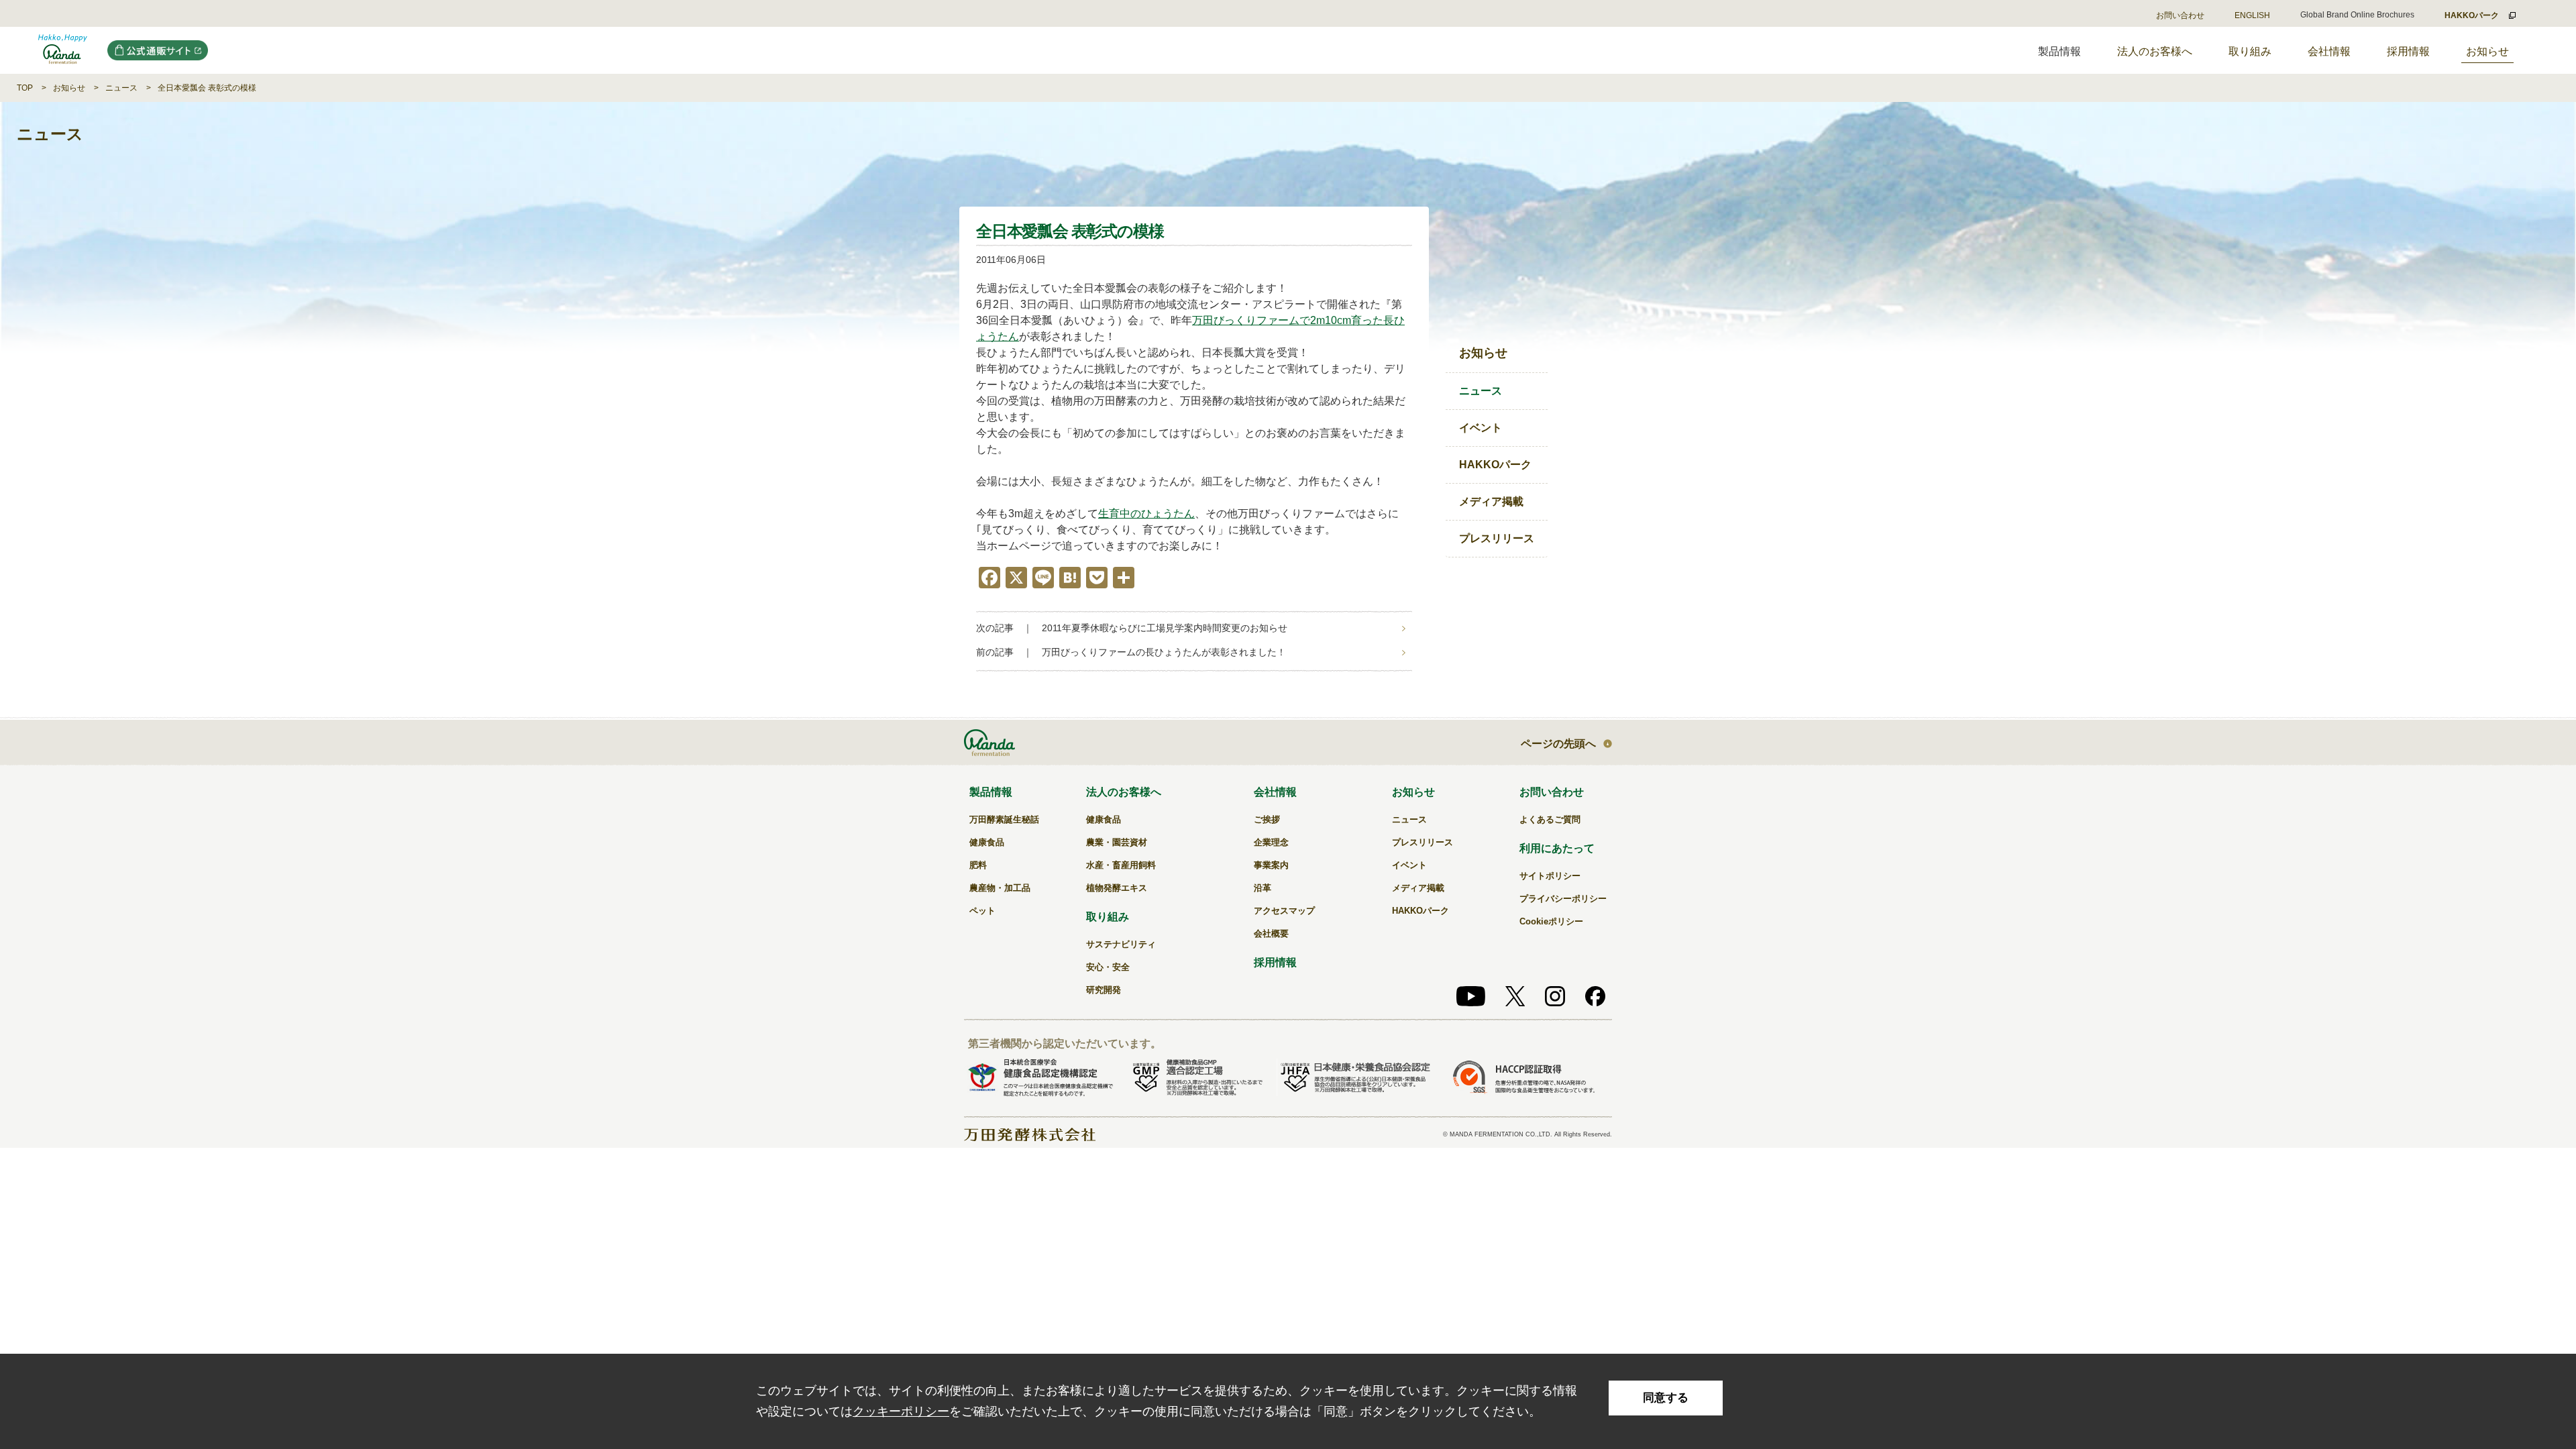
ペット (982, 911)
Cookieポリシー (1551, 921)
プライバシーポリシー (1563, 899)
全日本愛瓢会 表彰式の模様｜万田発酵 (63, 50)
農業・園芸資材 (1117, 842)
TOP (25, 88)
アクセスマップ (1284, 911)
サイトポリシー (1550, 876)
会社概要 (1271, 933)
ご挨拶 (1267, 819)
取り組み (2250, 51)
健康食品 (987, 842)
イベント (1481, 428)
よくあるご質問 (1550, 819)
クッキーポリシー (901, 1411)
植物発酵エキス (1117, 888)
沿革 (1263, 888)
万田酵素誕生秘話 (1004, 819)
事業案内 (1271, 865)
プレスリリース (1497, 538)
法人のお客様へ (2155, 51)
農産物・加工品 (1000, 888)
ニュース (121, 88)
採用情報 (2408, 51)
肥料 (978, 865)
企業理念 (1271, 842)
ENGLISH (2252, 15)
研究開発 (1104, 990)
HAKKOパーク (1495, 465)
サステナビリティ (1121, 944)
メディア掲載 (1491, 501)
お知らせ (2487, 51)
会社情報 (2329, 51)
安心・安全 (1108, 967)
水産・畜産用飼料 (1121, 865)
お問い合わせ (2180, 15)
